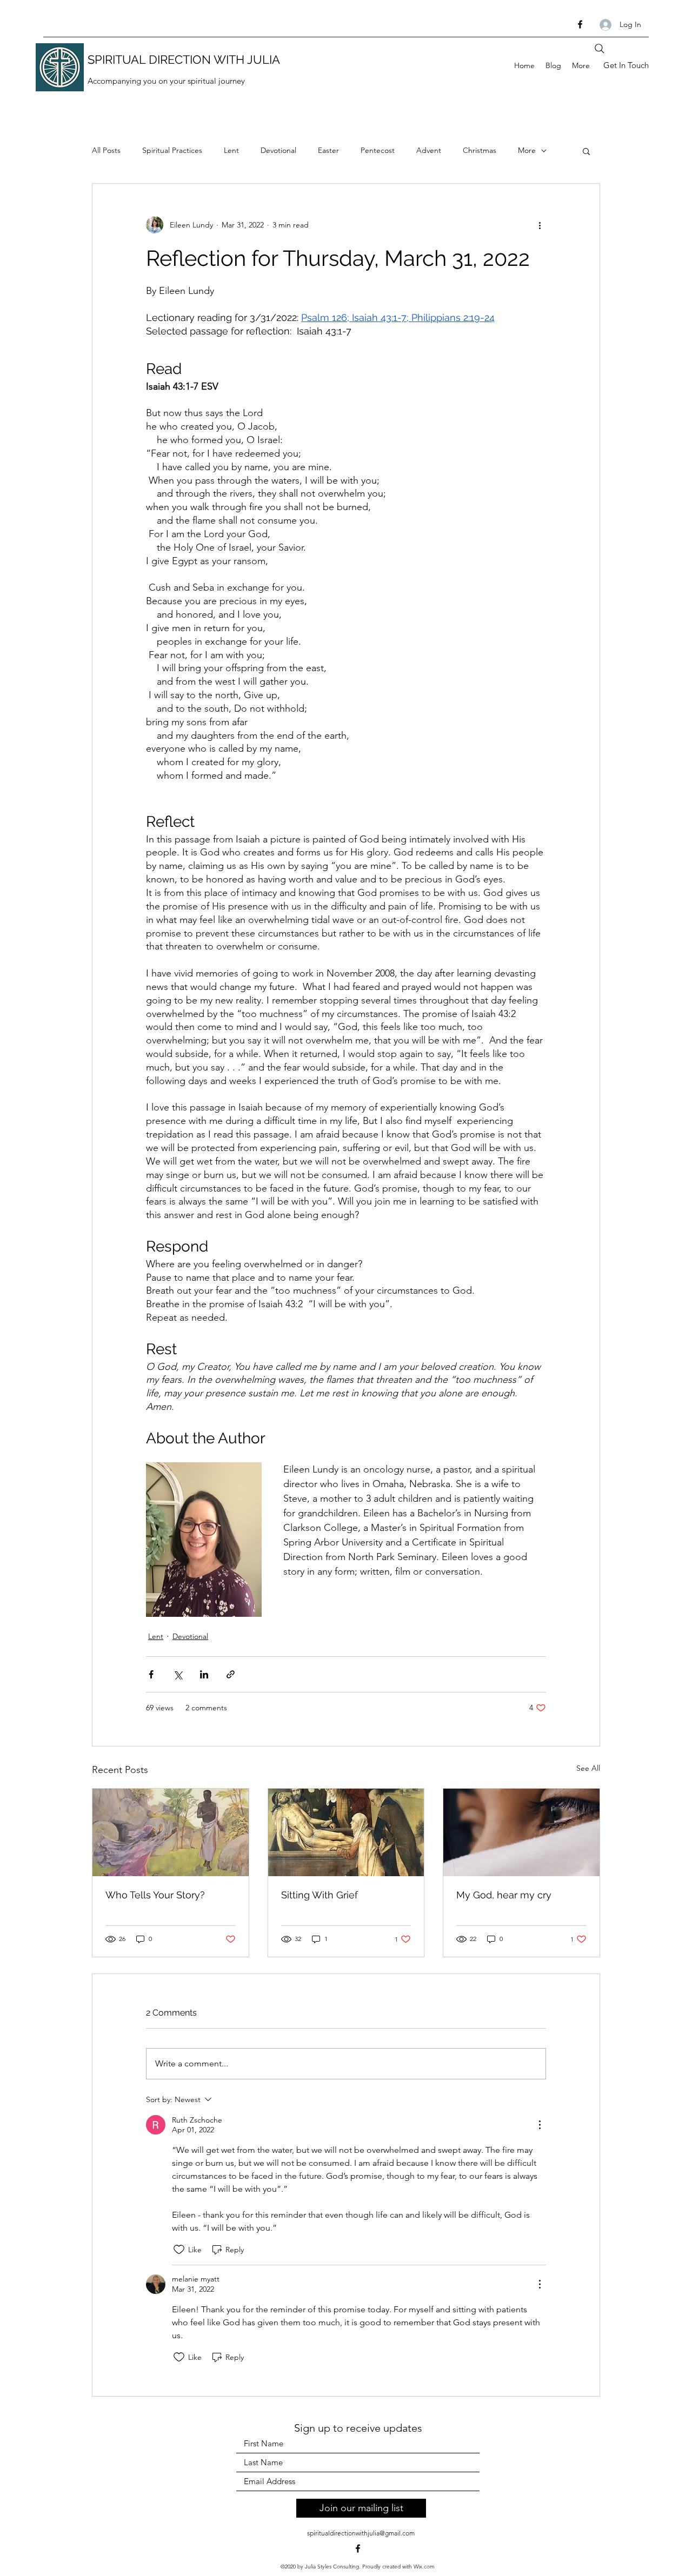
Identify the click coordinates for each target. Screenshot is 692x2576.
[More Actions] (540, 2125)
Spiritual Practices (172, 150)
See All (588, 1768)
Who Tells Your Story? (155, 1895)
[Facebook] (580, 24)
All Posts (106, 150)
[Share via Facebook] (151, 1674)
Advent (429, 150)
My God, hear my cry (504, 1895)
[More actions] (540, 225)
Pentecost (378, 150)
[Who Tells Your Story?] (171, 1832)
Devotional (278, 150)
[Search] (600, 49)
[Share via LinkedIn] (204, 1674)
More (527, 150)
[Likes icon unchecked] (179, 2250)
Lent (231, 150)
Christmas (480, 150)
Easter (328, 150)
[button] (586, 151)
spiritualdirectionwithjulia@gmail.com (361, 2533)
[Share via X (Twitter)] (178, 1674)
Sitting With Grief (320, 1895)
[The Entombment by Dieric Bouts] (346, 1832)
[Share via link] (231, 1674)
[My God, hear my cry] (521, 1832)
